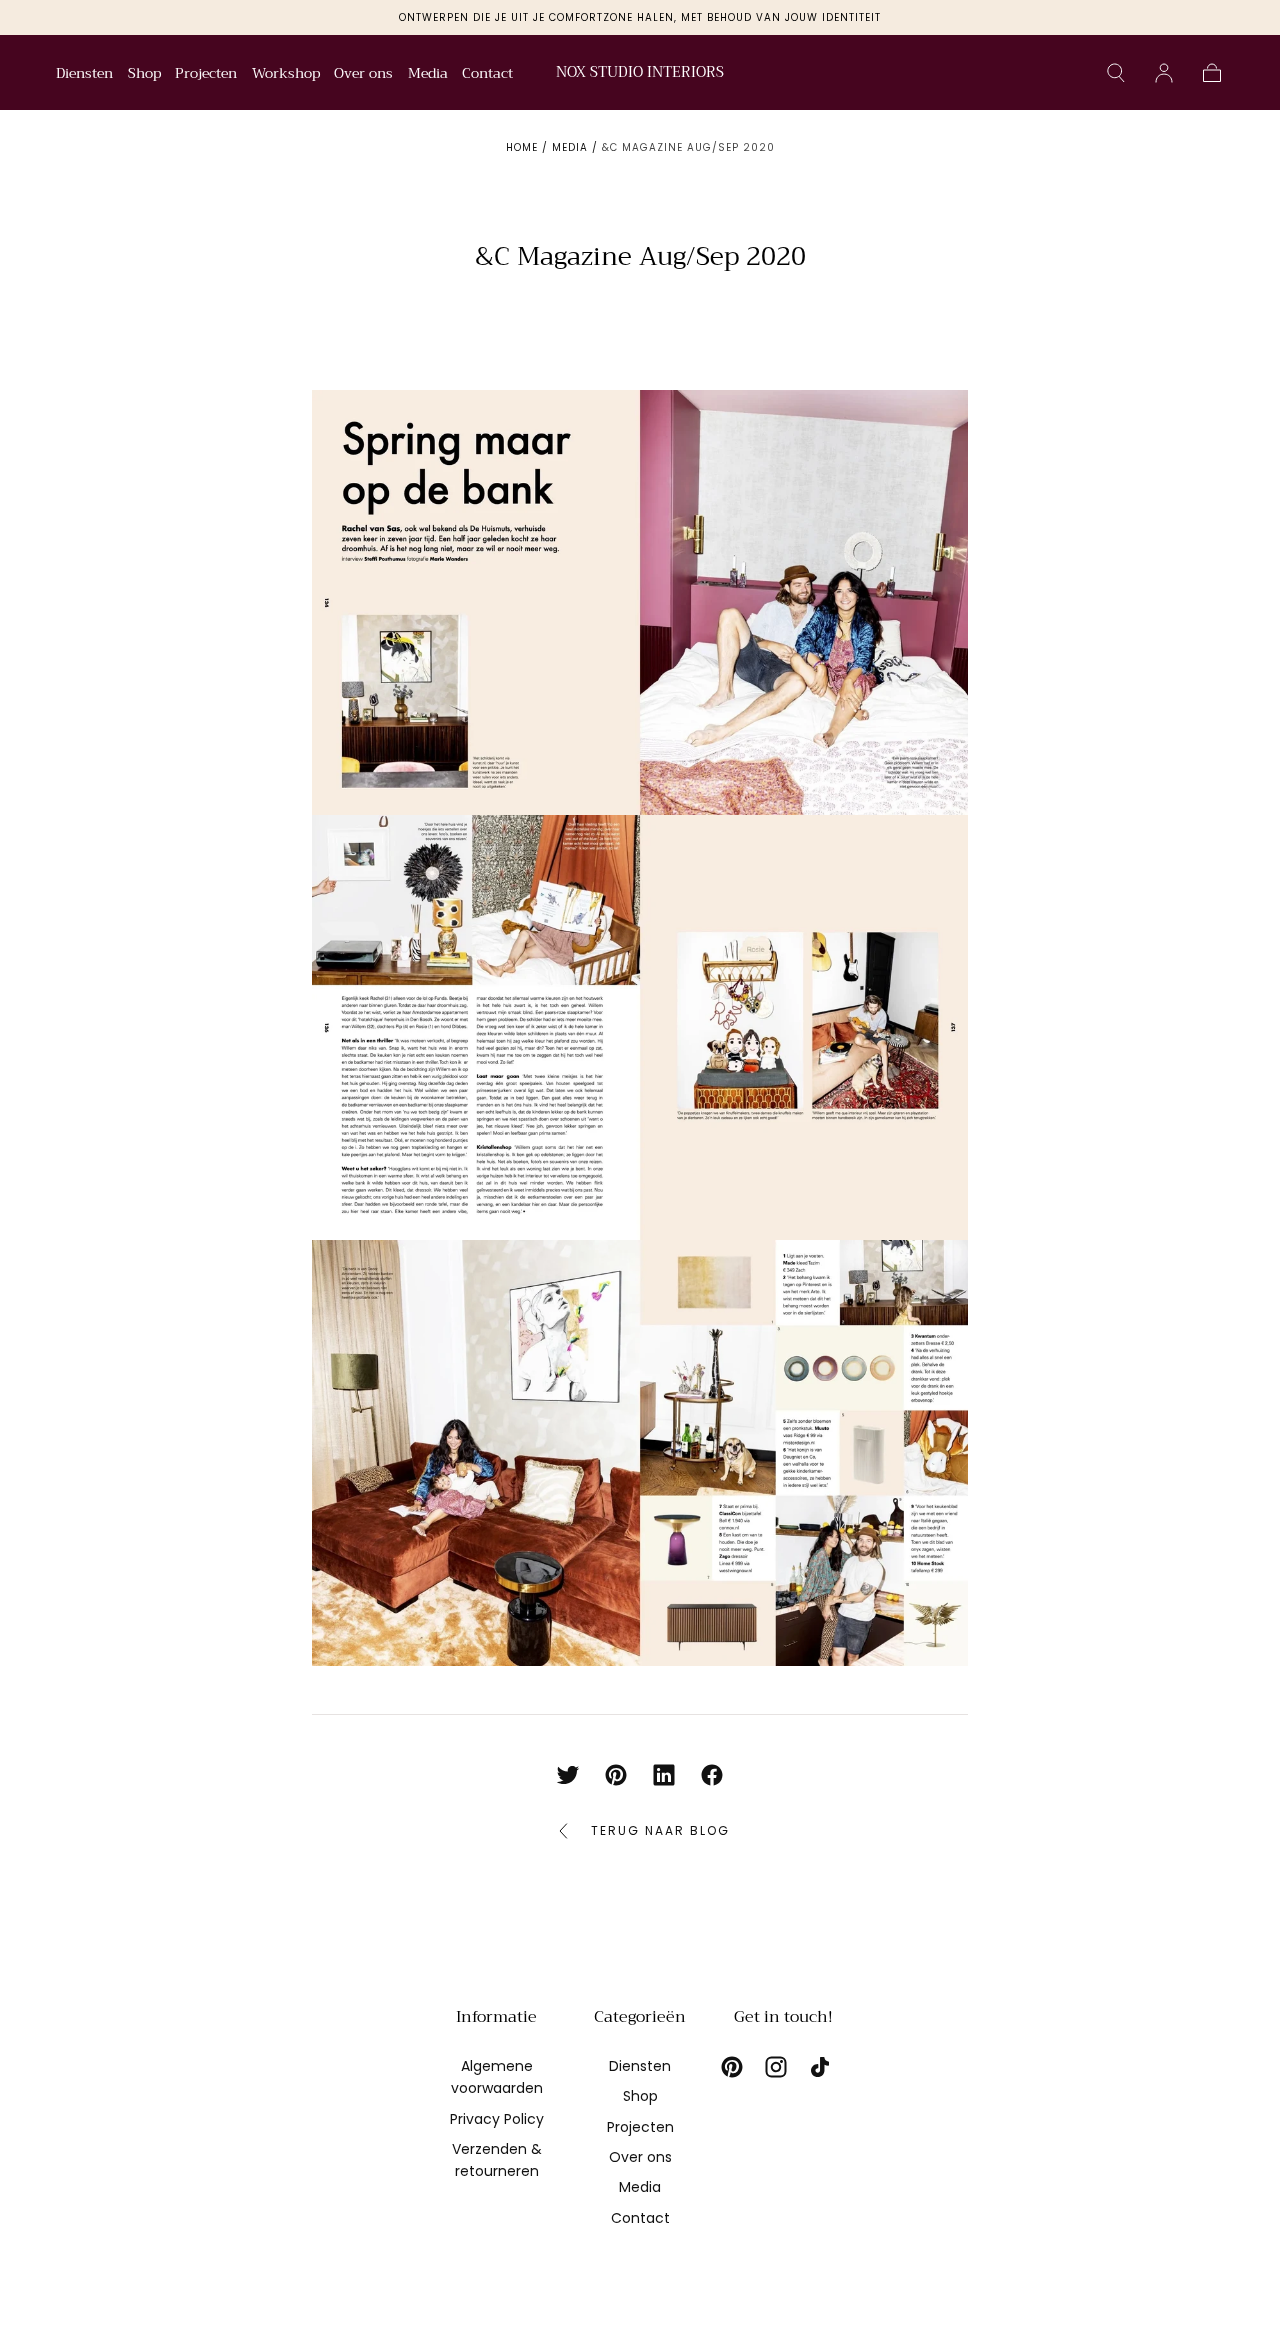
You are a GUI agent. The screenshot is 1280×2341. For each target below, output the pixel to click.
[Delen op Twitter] (568, 1775)
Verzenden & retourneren (497, 2160)
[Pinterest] (732, 2067)
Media (428, 75)
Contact (487, 75)
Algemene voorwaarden (497, 2077)
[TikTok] (820, 2067)
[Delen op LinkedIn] (664, 1775)
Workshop (286, 75)
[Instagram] (776, 2067)
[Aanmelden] (1164, 73)
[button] (1116, 73)
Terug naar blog (660, 1830)
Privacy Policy (497, 2119)
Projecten (206, 75)
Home (522, 147)
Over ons (363, 75)
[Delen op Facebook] (712, 1775)
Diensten (84, 75)
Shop (144, 75)
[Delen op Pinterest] (616, 1775)
